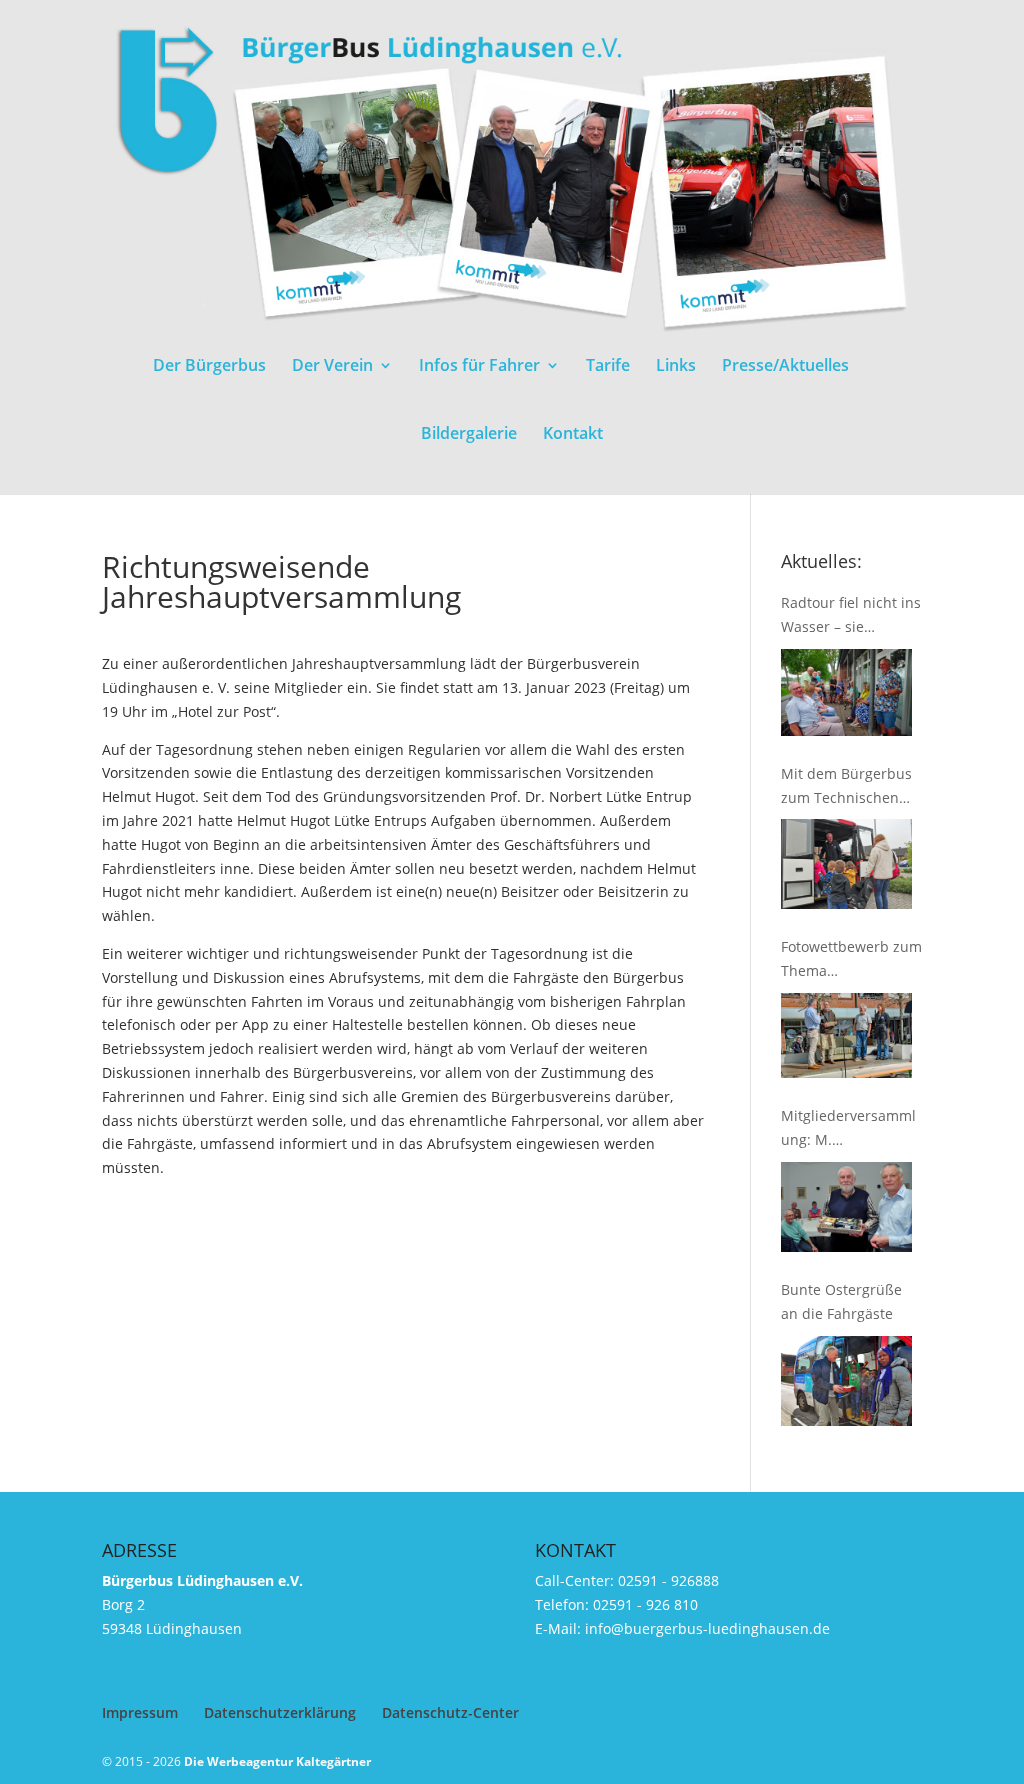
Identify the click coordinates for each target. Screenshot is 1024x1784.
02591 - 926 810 (645, 1604)
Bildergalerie (469, 435)
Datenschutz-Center (450, 1712)
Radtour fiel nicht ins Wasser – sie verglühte (851, 616)
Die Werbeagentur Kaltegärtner (277, 1761)
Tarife (608, 367)
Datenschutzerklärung (280, 1712)
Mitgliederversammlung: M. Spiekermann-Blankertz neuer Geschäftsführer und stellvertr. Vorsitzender (851, 1129)
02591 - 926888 (668, 1580)
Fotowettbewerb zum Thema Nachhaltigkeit (851, 960)
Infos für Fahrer (479, 367)
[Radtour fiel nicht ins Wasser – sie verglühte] (846, 692)
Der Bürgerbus (209, 367)
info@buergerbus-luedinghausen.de (707, 1628)
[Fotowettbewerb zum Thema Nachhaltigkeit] (846, 1035)
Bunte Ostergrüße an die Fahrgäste (841, 1301)
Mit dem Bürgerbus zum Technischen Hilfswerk (846, 787)
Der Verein (332, 367)
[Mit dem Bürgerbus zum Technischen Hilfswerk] (846, 864)
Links (676, 367)
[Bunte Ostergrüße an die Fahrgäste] (846, 1381)
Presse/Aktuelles (785, 367)
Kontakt (573, 435)
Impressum (140, 1712)
